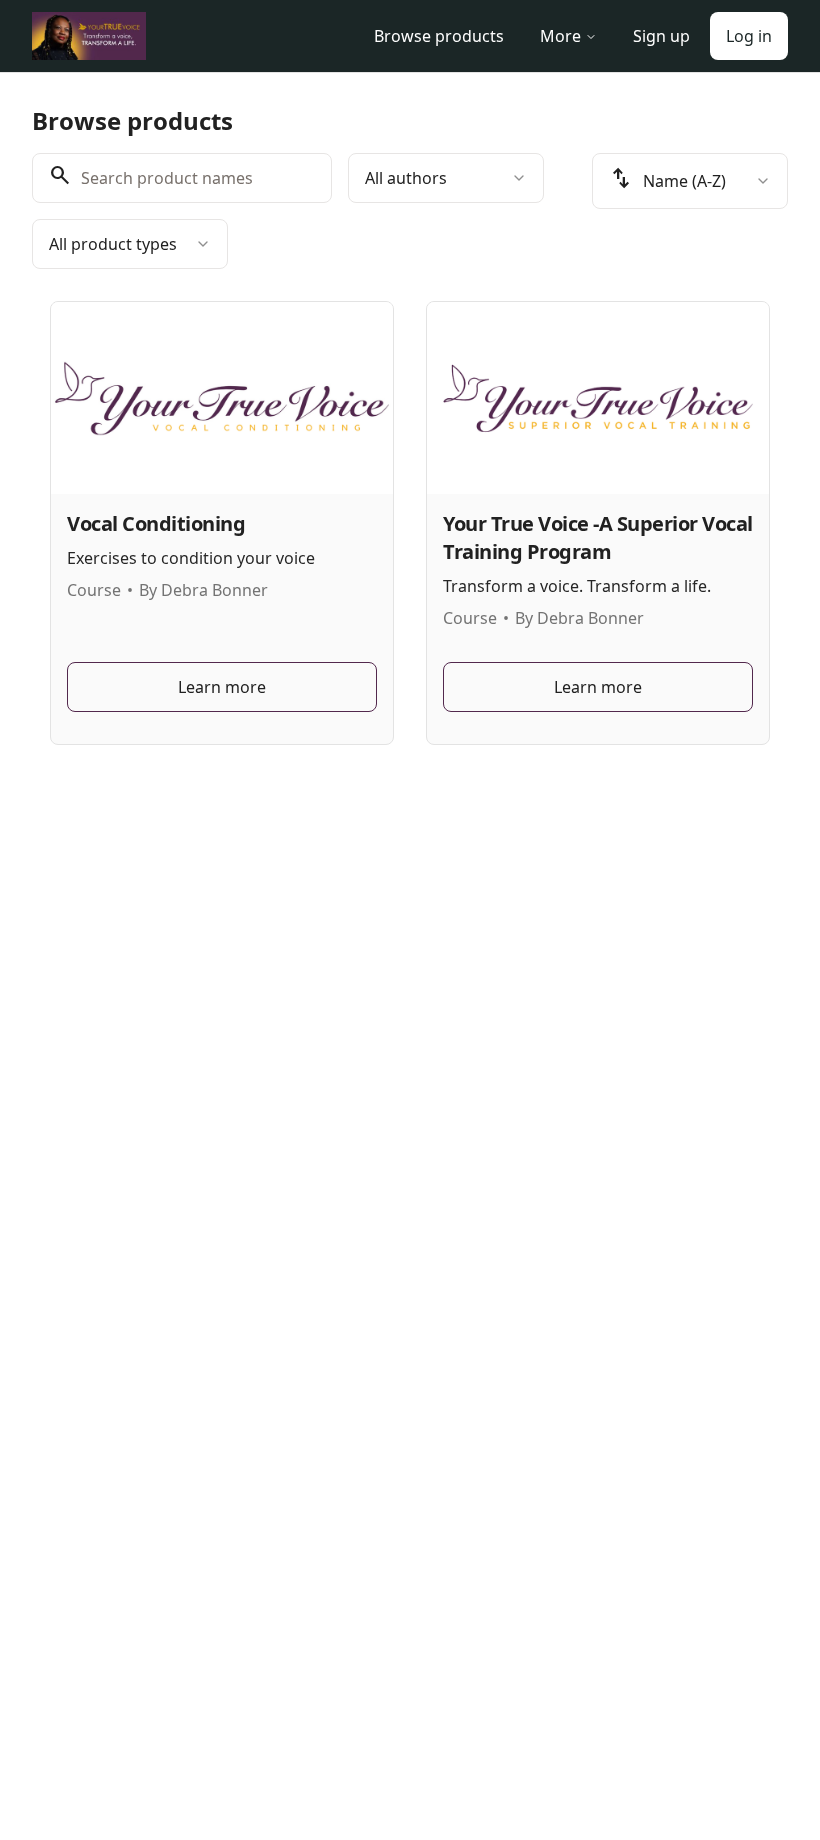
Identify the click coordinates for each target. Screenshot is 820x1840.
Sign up (661, 36)
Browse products (439, 36)
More (560, 36)
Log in (749, 36)
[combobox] (446, 178)
